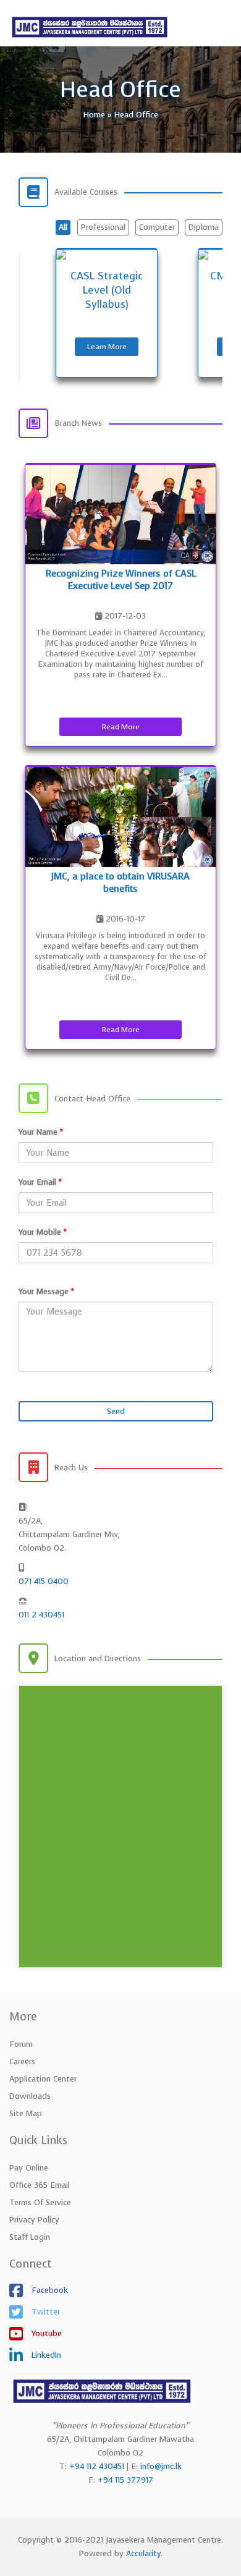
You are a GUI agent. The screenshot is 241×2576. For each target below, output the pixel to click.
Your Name (41, 1132)
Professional (103, 227)
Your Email (40, 1182)
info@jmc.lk (161, 2466)
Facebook (49, 2290)
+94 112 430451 (97, 2466)
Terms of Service (40, 2202)
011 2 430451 (41, 1615)
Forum (21, 2044)
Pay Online (29, 2168)
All (63, 227)
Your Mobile (43, 1232)
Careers (22, 2061)
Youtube (45, 2333)
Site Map (26, 2113)
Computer (157, 227)
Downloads (30, 2096)
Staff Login (30, 2237)
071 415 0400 (44, 1581)
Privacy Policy (34, 2220)
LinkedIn (45, 2355)
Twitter (44, 2312)
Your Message (46, 1291)
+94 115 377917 (125, 2480)
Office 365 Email (40, 2185)
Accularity (143, 2553)
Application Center (43, 2079)
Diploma (204, 227)
